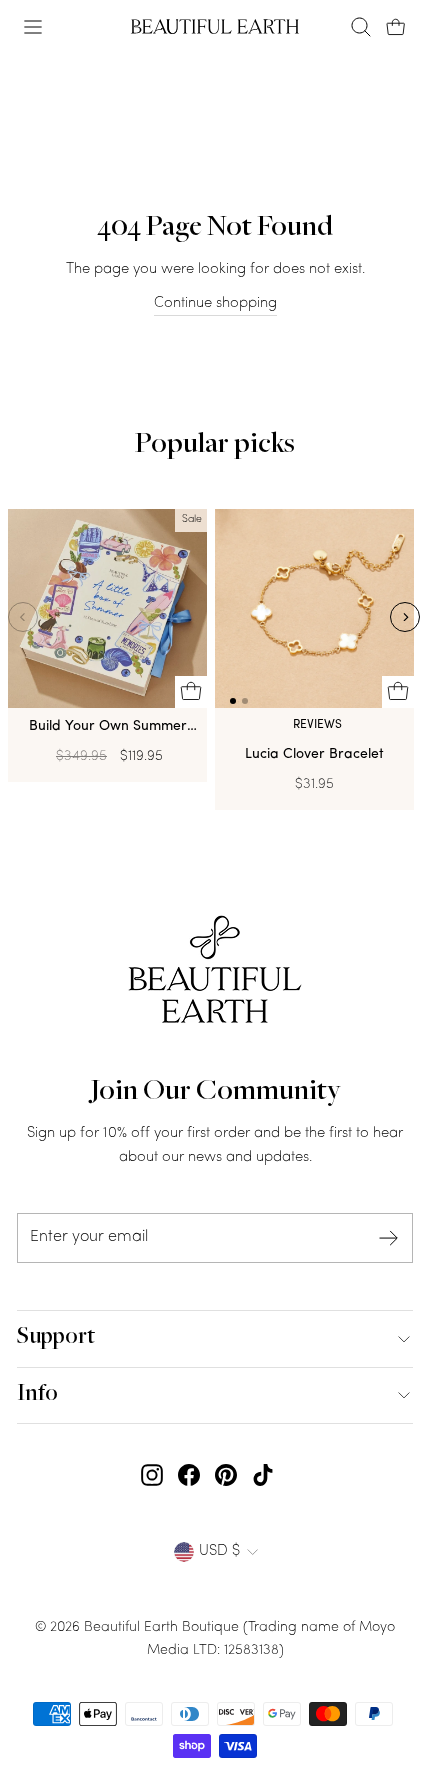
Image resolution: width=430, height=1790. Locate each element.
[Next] (405, 617)
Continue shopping (215, 303)
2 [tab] (245, 701)
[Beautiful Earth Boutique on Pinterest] (226, 1476)
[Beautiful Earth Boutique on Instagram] (152, 1476)
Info (37, 1395)
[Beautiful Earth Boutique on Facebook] (189, 1476)
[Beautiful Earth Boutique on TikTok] (263, 1476)
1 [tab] (233, 701)
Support (56, 1338)
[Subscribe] (389, 1238)
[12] (314, 613)
